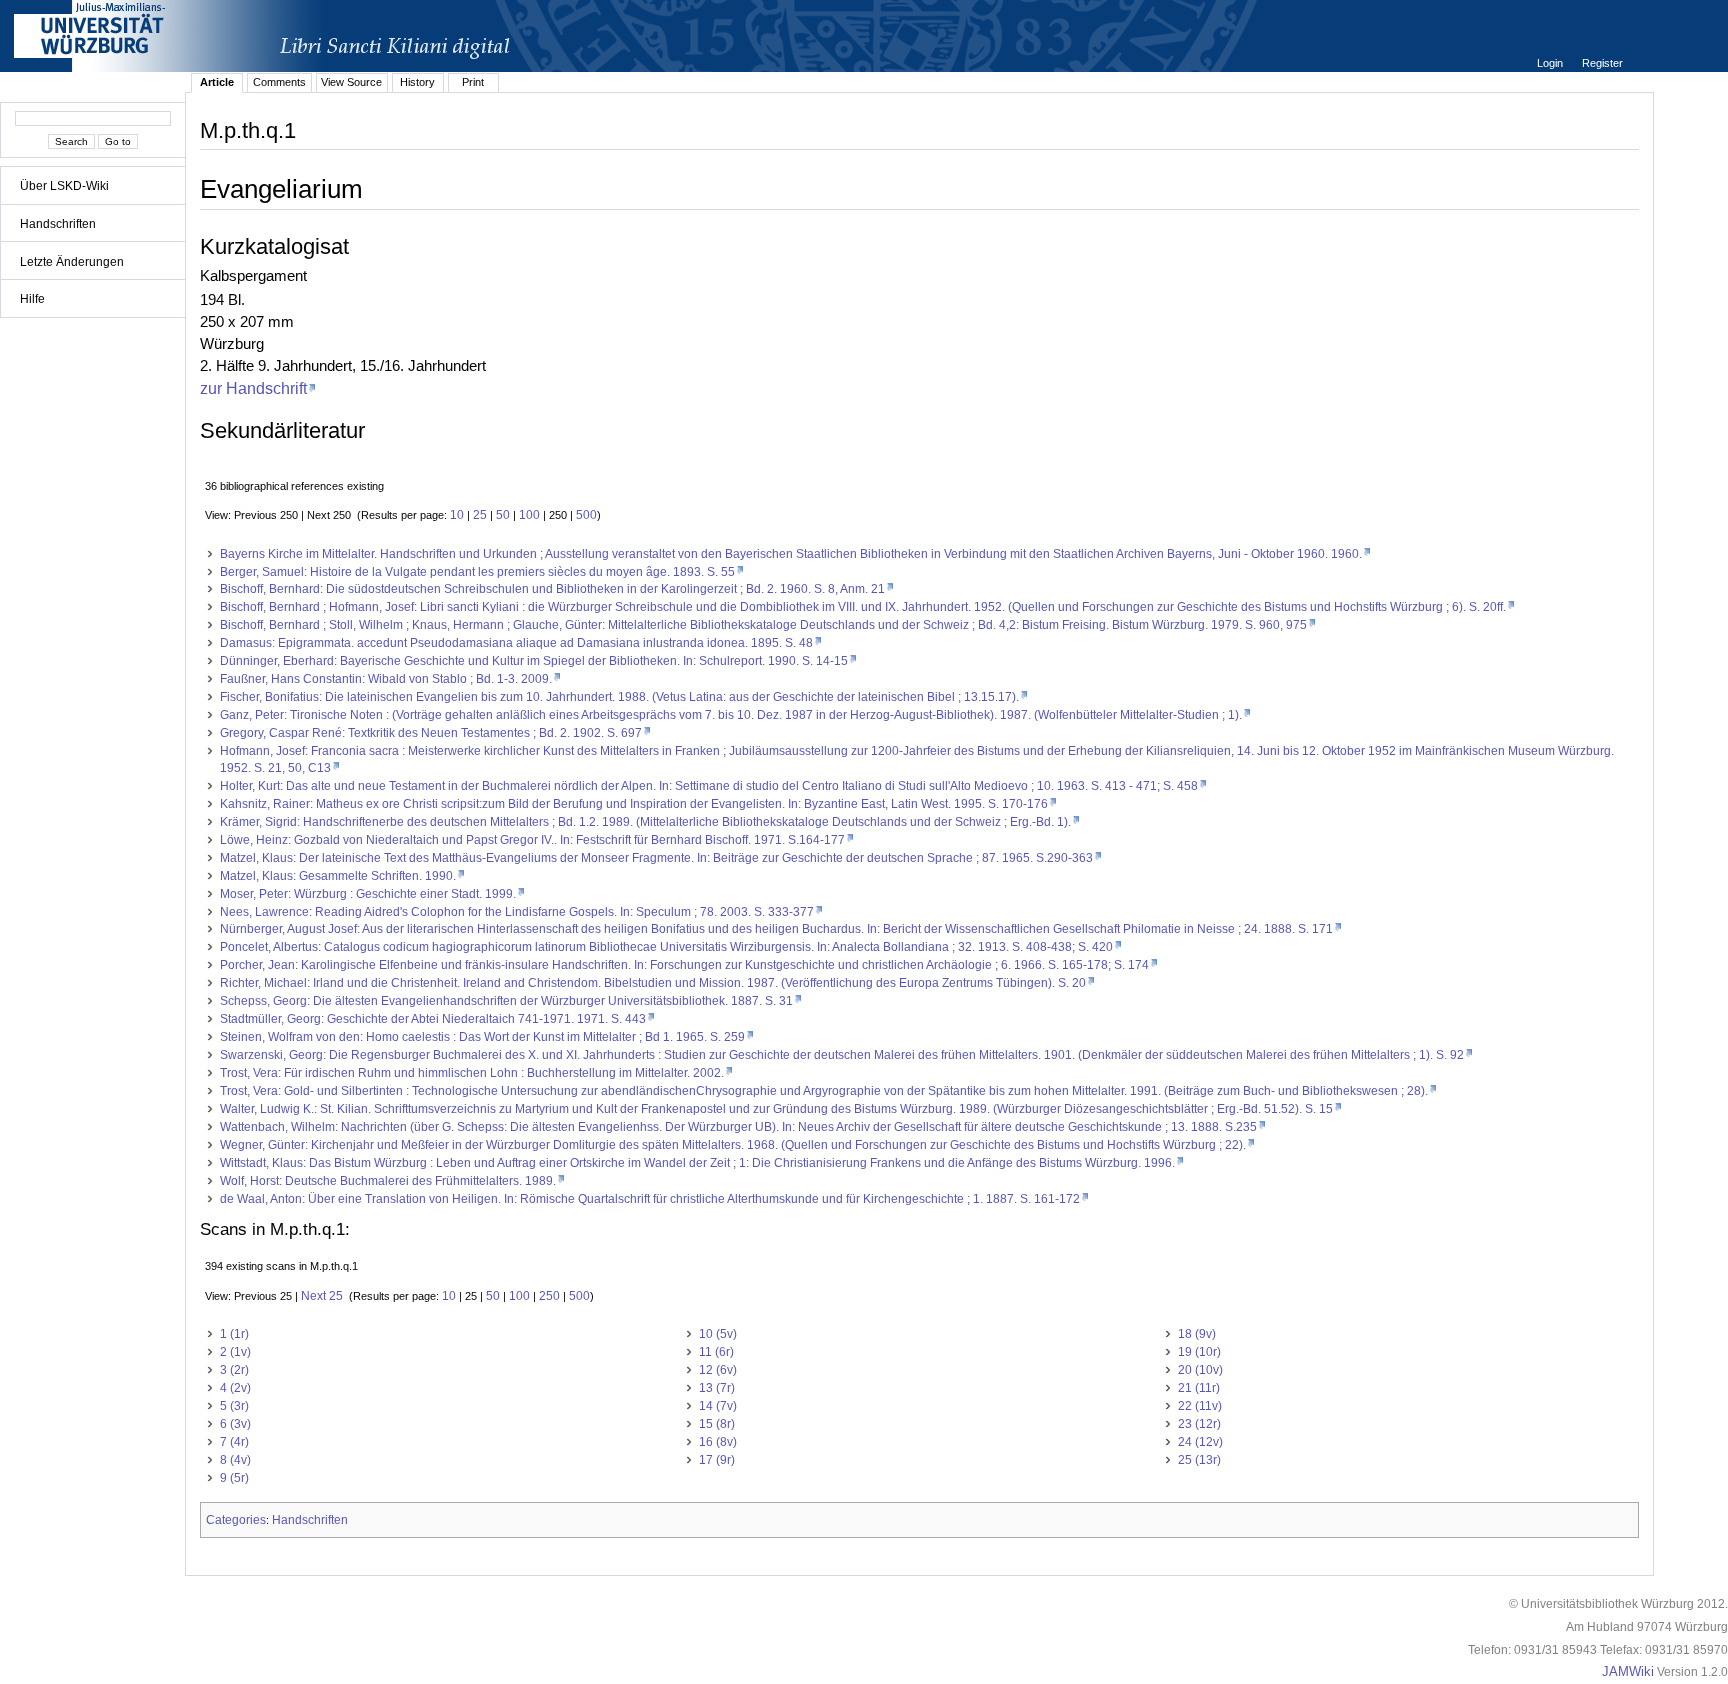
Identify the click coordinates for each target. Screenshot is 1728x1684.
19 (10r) (1199, 1352)
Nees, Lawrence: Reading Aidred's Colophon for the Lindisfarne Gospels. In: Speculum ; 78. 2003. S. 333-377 (517, 912)
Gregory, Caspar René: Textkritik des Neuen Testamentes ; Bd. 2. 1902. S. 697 (431, 733)
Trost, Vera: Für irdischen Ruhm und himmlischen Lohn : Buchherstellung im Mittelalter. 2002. (472, 1073)
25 (480, 515)
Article (217, 82)
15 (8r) (717, 1424)
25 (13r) (1199, 1460)
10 (457, 515)
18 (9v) (1197, 1334)
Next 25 (322, 1296)
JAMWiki (1628, 1672)
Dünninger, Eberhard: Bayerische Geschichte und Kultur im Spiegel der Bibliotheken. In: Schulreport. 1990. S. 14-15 (534, 661)
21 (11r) (1199, 1388)
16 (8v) (718, 1442)
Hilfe (32, 299)
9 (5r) (234, 1478)
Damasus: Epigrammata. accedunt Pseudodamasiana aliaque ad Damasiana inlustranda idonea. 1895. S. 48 (516, 643)
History (417, 82)
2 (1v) (235, 1352)
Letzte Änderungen (72, 262)
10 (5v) (718, 1334)
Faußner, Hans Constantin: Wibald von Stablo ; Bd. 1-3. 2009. (386, 679)
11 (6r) (716, 1352)
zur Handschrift (253, 388)
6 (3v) (235, 1424)
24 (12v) (1200, 1442)
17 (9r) (717, 1460)
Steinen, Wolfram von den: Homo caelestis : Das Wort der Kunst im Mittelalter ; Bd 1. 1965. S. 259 (482, 1037)
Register (1602, 63)
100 (529, 515)
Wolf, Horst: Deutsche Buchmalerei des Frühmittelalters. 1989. (388, 1181)
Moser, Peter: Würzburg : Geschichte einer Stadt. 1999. (368, 894)
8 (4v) (235, 1460)
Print (473, 82)
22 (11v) (1200, 1406)
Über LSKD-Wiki (64, 186)
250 (549, 1296)
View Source (351, 82)
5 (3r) (234, 1406)
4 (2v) (235, 1388)
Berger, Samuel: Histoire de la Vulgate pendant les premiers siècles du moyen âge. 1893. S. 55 (477, 572)
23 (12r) (1199, 1424)
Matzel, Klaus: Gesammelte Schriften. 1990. (338, 876)
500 (586, 515)
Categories (236, 1520)
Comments (279, 82)
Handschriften (58, 224)
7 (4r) (234, 1442)
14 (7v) (718, 1406)
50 (503, 515)
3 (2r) (234, 1370)
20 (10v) (1200, 1370)
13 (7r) (717, 1388)
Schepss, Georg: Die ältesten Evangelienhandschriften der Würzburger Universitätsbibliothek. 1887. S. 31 (506, 1001)
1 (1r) (234, 1334)
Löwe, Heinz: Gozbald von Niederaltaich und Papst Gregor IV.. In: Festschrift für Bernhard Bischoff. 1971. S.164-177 (532, 840)
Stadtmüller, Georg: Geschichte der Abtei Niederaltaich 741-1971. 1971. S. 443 (433, 1019)
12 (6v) (718, 1370)
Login (1551, 63)
